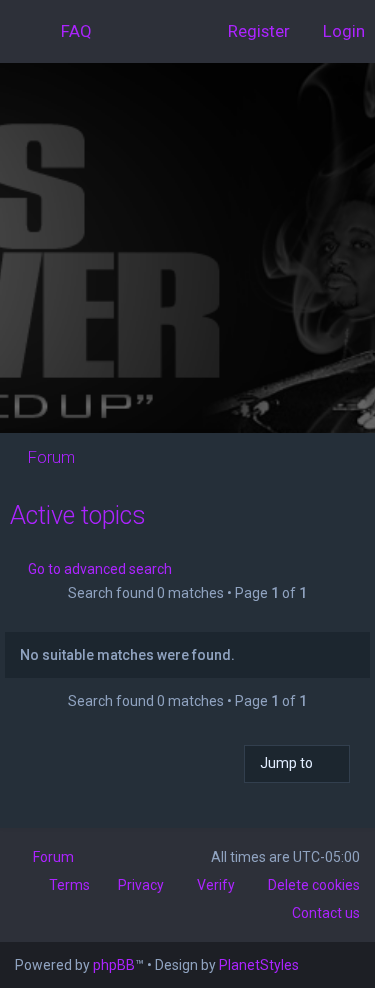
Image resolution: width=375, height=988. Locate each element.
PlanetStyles (259, 965)
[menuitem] (67, 31)
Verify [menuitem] (216, 885)
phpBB (114, 965)
